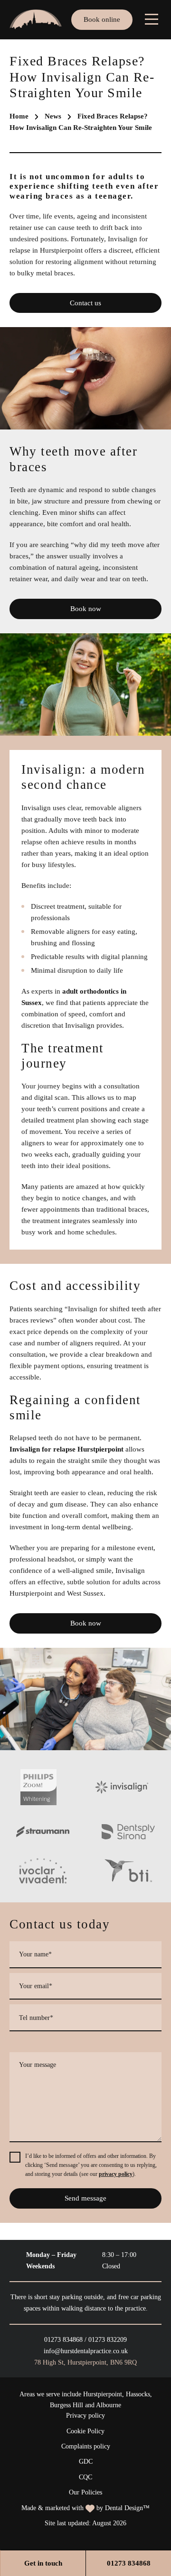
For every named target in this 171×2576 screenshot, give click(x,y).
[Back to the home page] (36, 19)
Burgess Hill (66, 2405)
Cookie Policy (85, 2431)
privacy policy (116, 2174)
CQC (85, 2477)
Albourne (109, 2405)
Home (19, 116)
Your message (38, 2065)
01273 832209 (108, 2340)
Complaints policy (86, 2446)
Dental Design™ (127, 2508)
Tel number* (36, 2017)
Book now (86, 609)
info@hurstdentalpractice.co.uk (86, 2351)
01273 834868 (63, 2340)
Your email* (36, 1986)
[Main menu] (152, 19)
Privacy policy (85, 2416)
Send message (85, 2198)
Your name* (35, 1954)
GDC (86, 2462)
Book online (102, 19)
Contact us (85, 303)
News (53, 116)
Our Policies (85, 2492)
